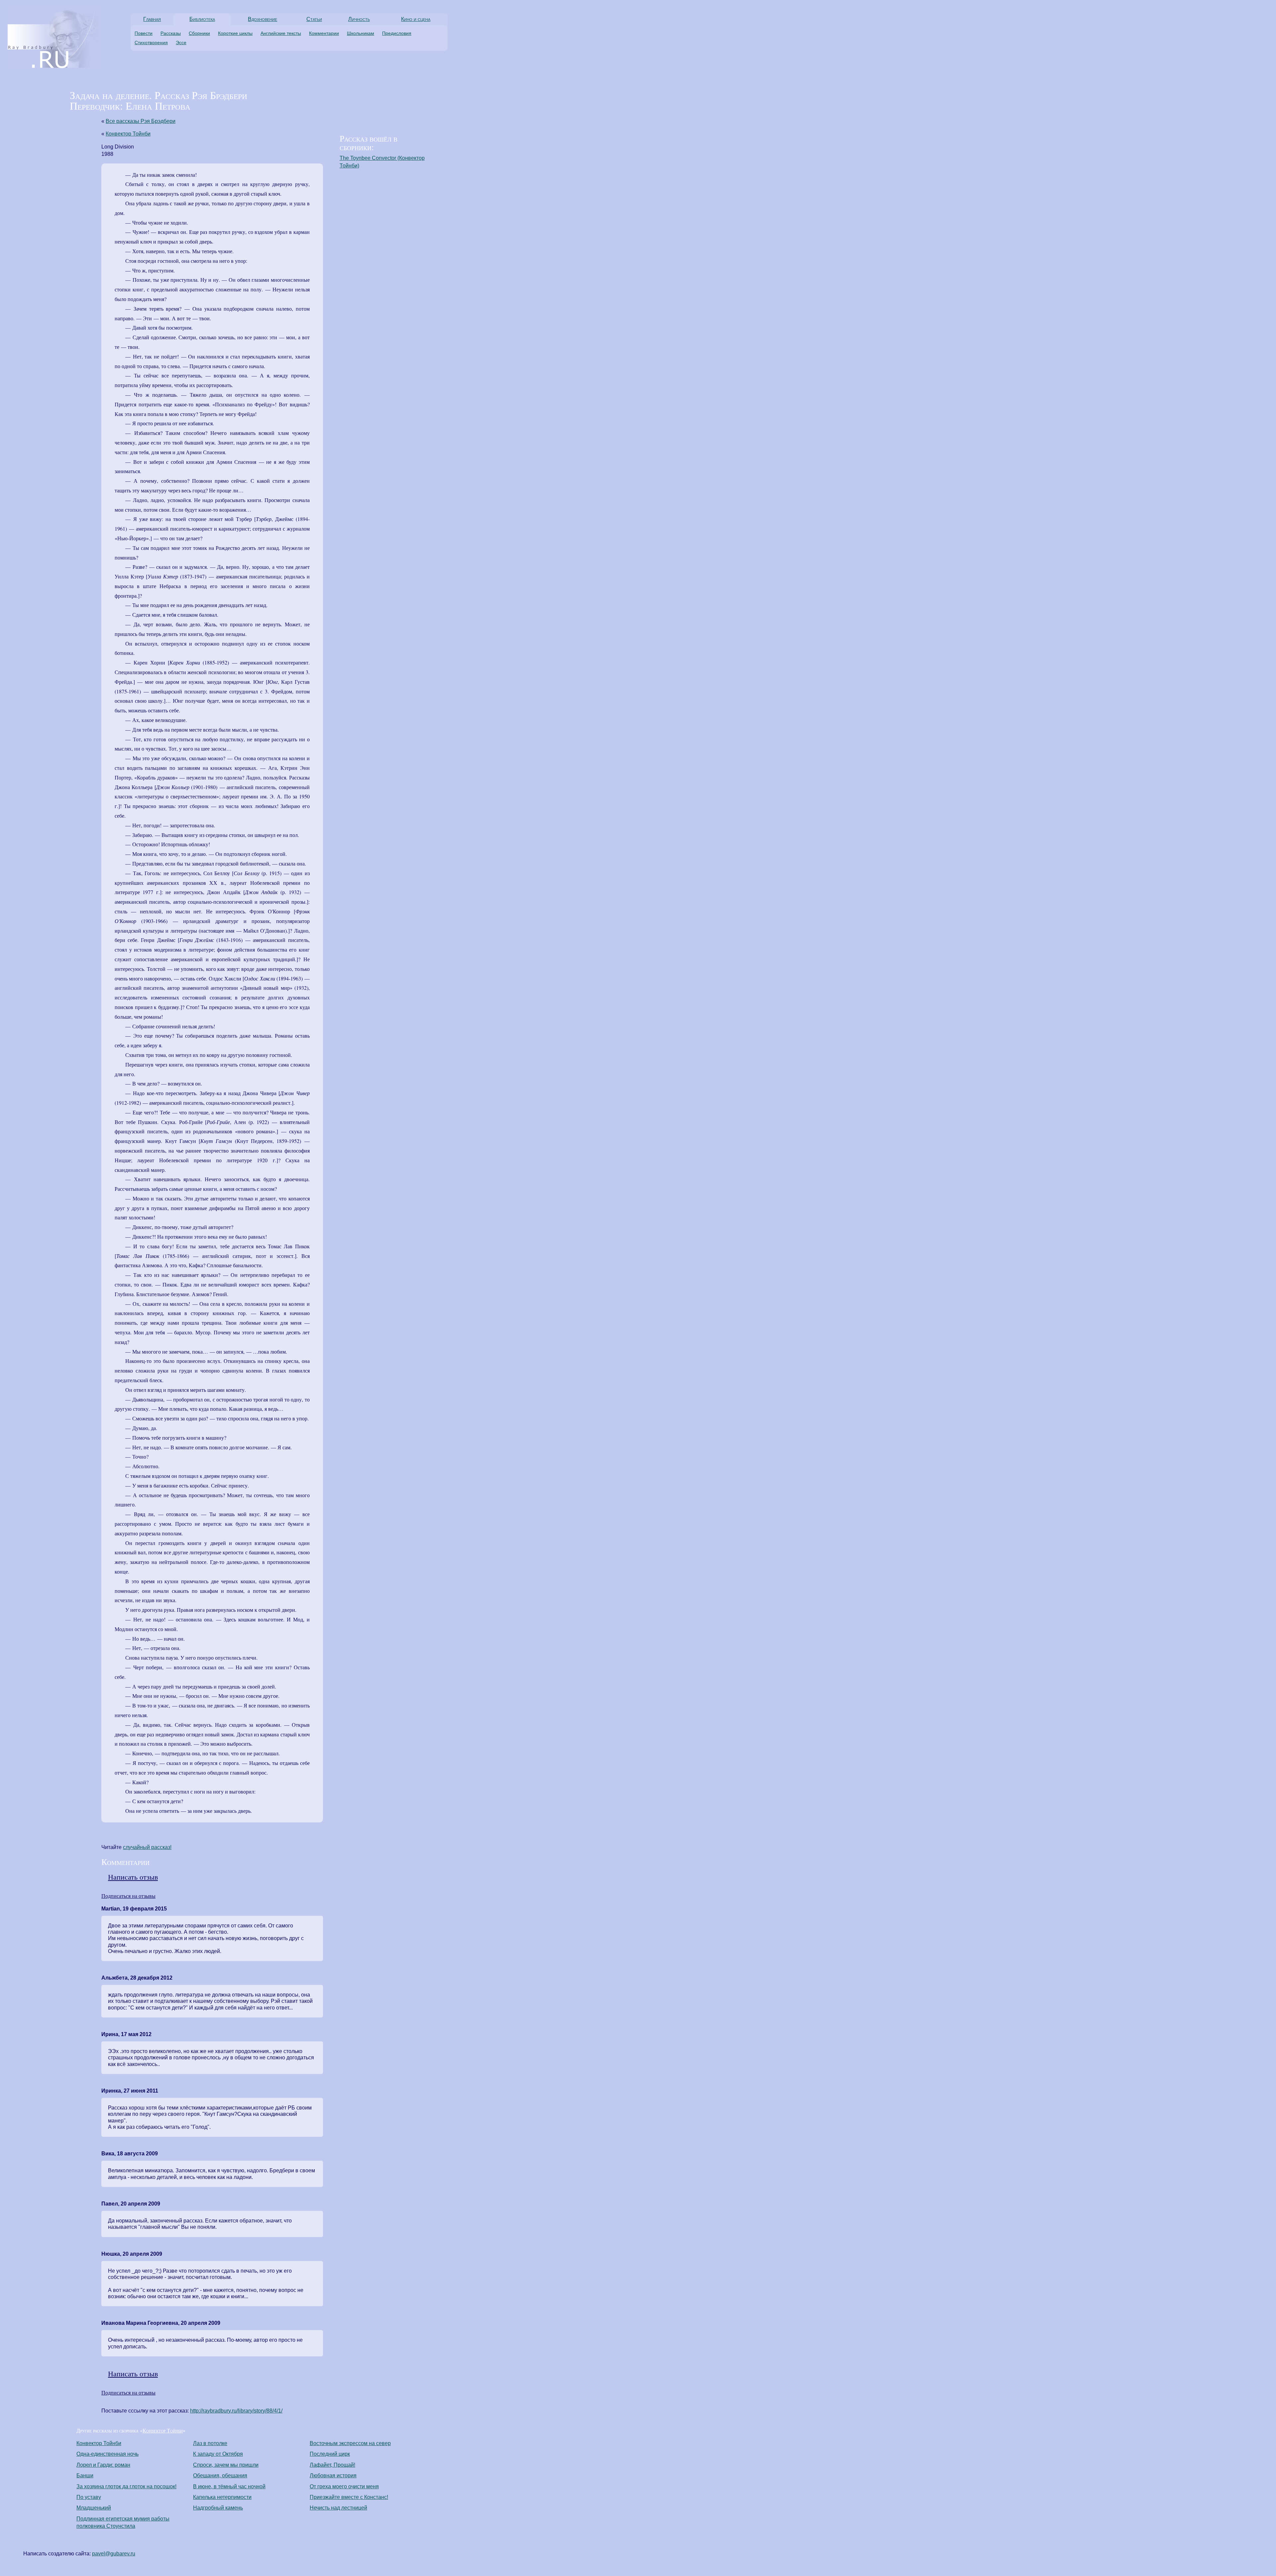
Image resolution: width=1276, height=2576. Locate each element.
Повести (144, 33)
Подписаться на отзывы (128, 1896)
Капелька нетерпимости (222, 2497)
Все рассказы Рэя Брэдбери (141, 121)
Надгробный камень (218, 2508)
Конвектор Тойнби (128, 134)
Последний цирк (330, 2454)
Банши (85, 2475)
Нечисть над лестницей (338, 2508)
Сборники (199, 33)
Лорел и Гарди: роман (103, 2465)
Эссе (181, 43)
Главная (152, 19)
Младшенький (94, 2508)
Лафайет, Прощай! (332, 2465)
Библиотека (202, 19)
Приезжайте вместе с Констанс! (349, 2497)
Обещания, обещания (220, 2475)
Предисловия (397, 33)
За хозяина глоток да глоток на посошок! (126, 2486)
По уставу (89, 2497)
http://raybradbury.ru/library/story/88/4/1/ (236, 2411)
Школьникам (361, 33)
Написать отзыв (133, 1877)
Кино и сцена (416, 19)
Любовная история (333, 2475)
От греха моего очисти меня (344, 2486)
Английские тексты (281, 33)
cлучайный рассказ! (147, 1847)
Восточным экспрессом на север (350, 2443)
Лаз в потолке (210, 2443)
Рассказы (171, 33)
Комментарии (324, 33)
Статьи (314, 19)
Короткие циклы (235, 33)
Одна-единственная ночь (107, 2454)
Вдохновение (263, 19)
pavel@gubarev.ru (114, 2554)
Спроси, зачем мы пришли (226, 2465)
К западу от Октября (218, 2454)
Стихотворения (151, 43)
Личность (359, 19)
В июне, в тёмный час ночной (229, 2486)
